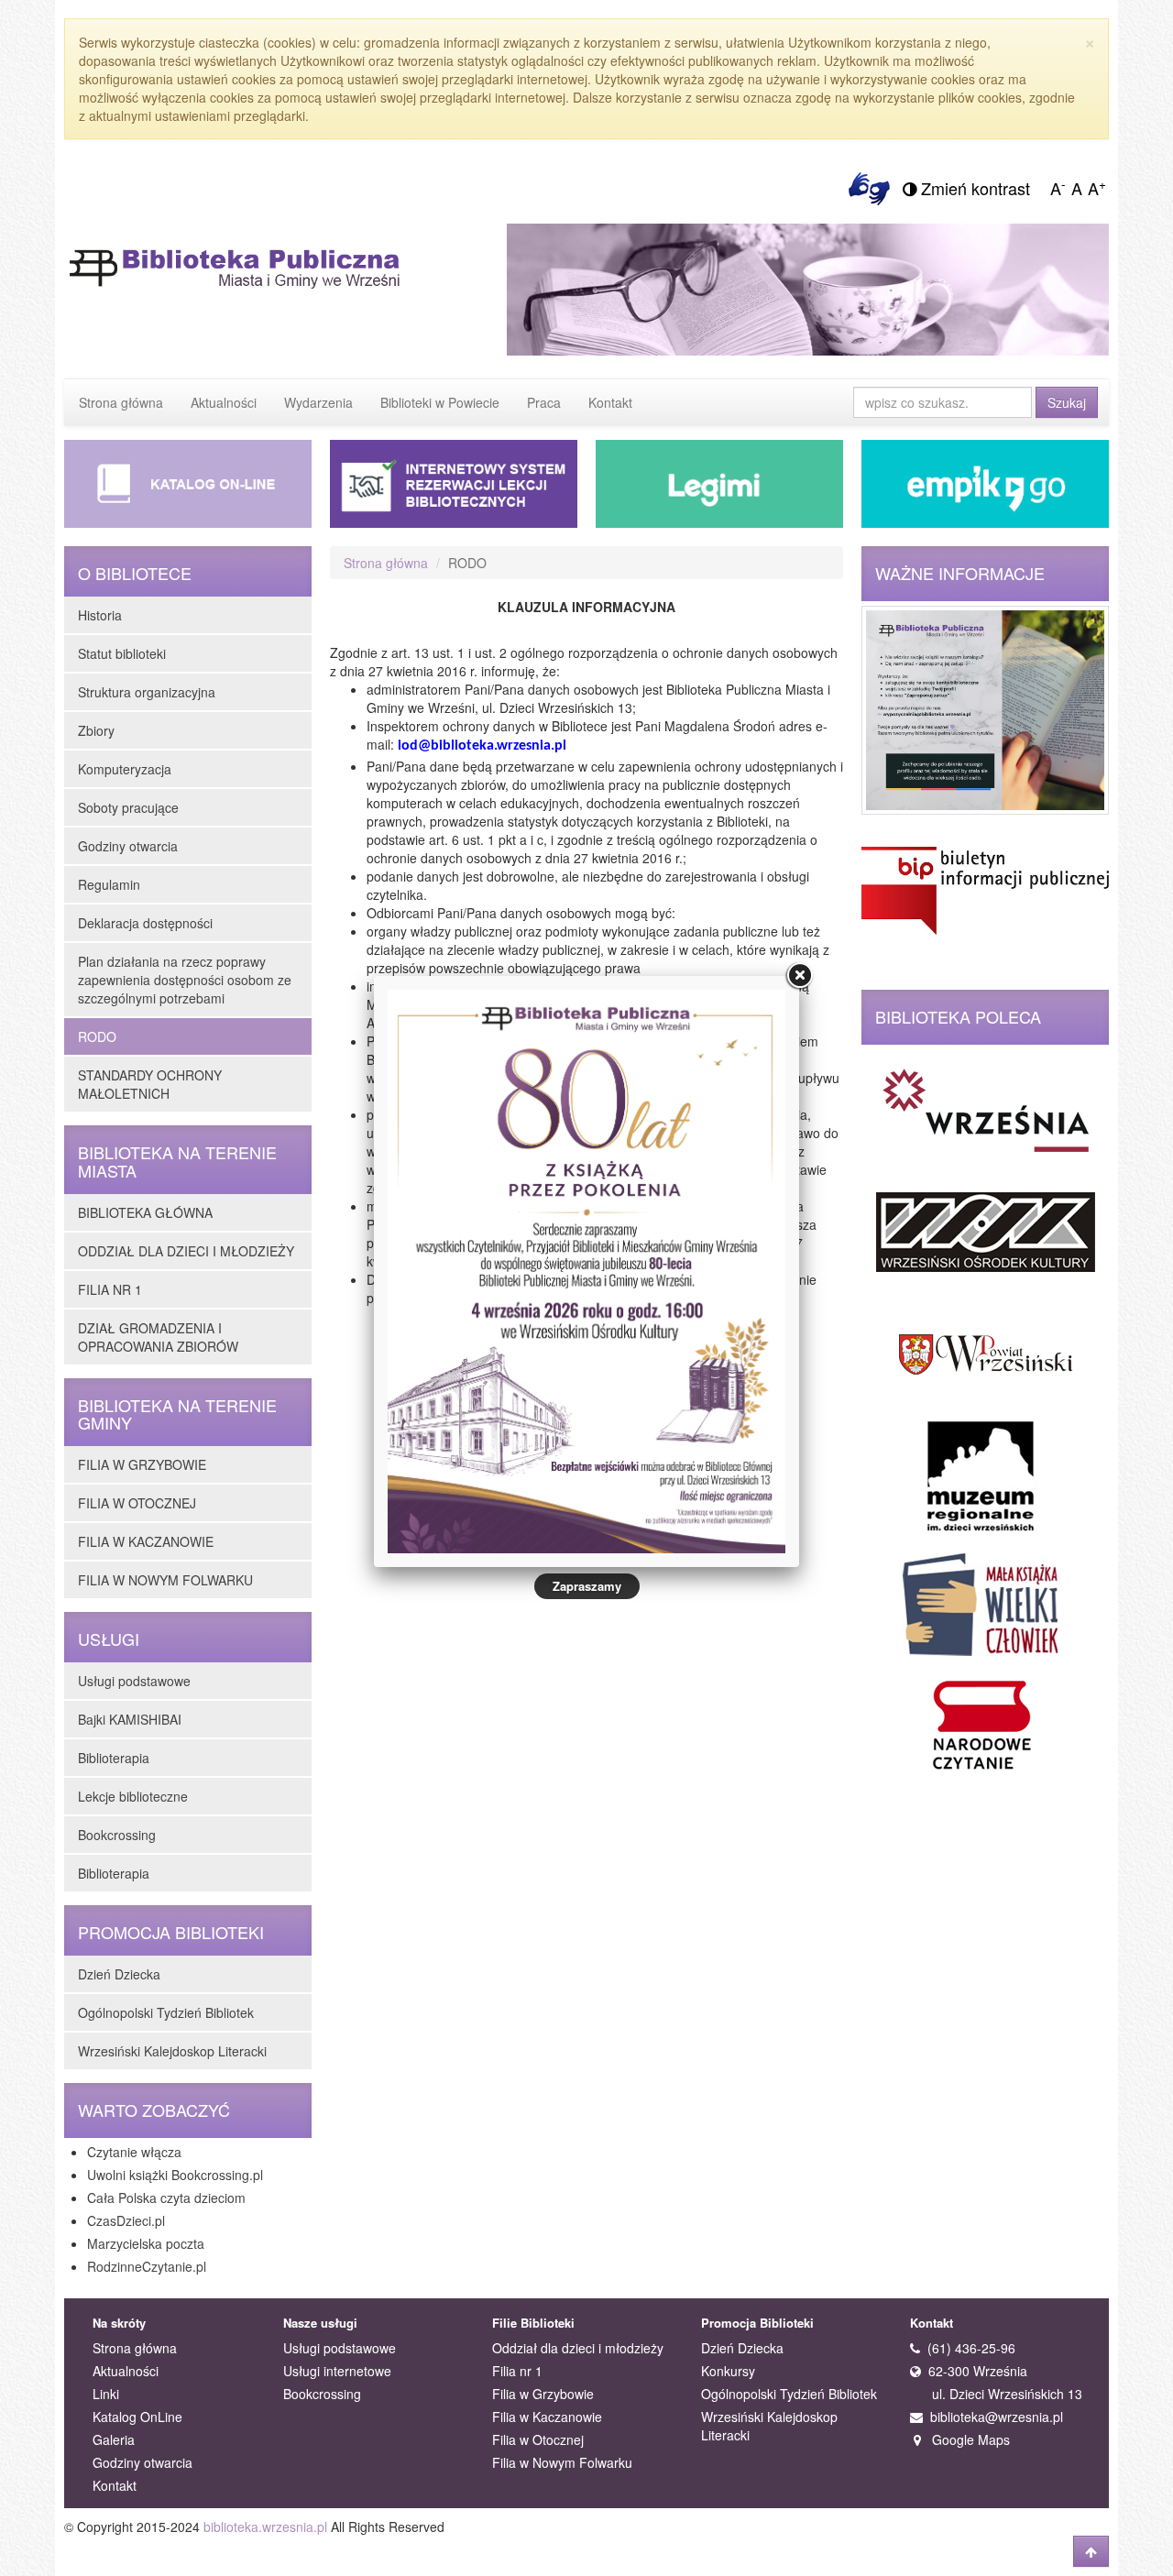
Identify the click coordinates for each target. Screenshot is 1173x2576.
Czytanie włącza (134, 2152)
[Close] (799, 976)
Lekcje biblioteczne (133, 1796)
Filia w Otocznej (538, 2439)
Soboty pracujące (128, 807)
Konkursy (728, 2371)
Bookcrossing (117, 1835)
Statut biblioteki (122, 653)
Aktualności (224, 402)
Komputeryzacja (125, 769)
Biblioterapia (114, 1758)
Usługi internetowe (337, 2371)
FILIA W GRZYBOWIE (142, 1464)
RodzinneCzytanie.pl (147, 2266)
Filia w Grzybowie (543, 2394)
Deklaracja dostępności (145, 923)
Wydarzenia (318, 402)
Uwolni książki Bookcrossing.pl (175, 2175)
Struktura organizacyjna (147, 692)
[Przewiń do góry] (1091, 2551)
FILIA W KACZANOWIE (146, 1541)
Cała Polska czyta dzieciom (166, 2198)
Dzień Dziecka (119, 1974)
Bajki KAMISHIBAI (130, 1719)
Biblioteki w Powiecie (440, 402)
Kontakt (610, 402)
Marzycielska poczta (146, 2243)
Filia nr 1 (517, 2371)
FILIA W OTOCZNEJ (137, 1503)
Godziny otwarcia (128, 846)
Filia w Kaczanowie (547, 2417)
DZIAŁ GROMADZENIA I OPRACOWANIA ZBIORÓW (158, 1337)
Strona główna (121, 402)
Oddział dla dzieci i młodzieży (578, 2348)
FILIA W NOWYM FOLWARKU (165, 1580)
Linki (106, 2394)
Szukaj (1067, 402)
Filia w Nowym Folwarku (562, 2462)
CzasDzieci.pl (126, 2220)
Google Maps (965, 2439)
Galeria (114, 2439)
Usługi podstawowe (134, 1681)
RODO (97, 1036)
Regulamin (109, 884)
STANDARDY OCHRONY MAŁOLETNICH (150, 1084)
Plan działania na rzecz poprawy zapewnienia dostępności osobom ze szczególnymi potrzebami (185, 980)
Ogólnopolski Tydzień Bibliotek (166, 2012)
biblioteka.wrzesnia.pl (265, 2527)
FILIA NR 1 (110, 1289)
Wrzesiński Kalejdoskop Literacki (172, 2051)
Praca (544, 402)
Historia (100, 615)
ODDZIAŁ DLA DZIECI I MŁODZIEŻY (186, 1251)
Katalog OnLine (137, 2417)
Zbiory (96, 730)
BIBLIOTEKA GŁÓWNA (145, 1212)
